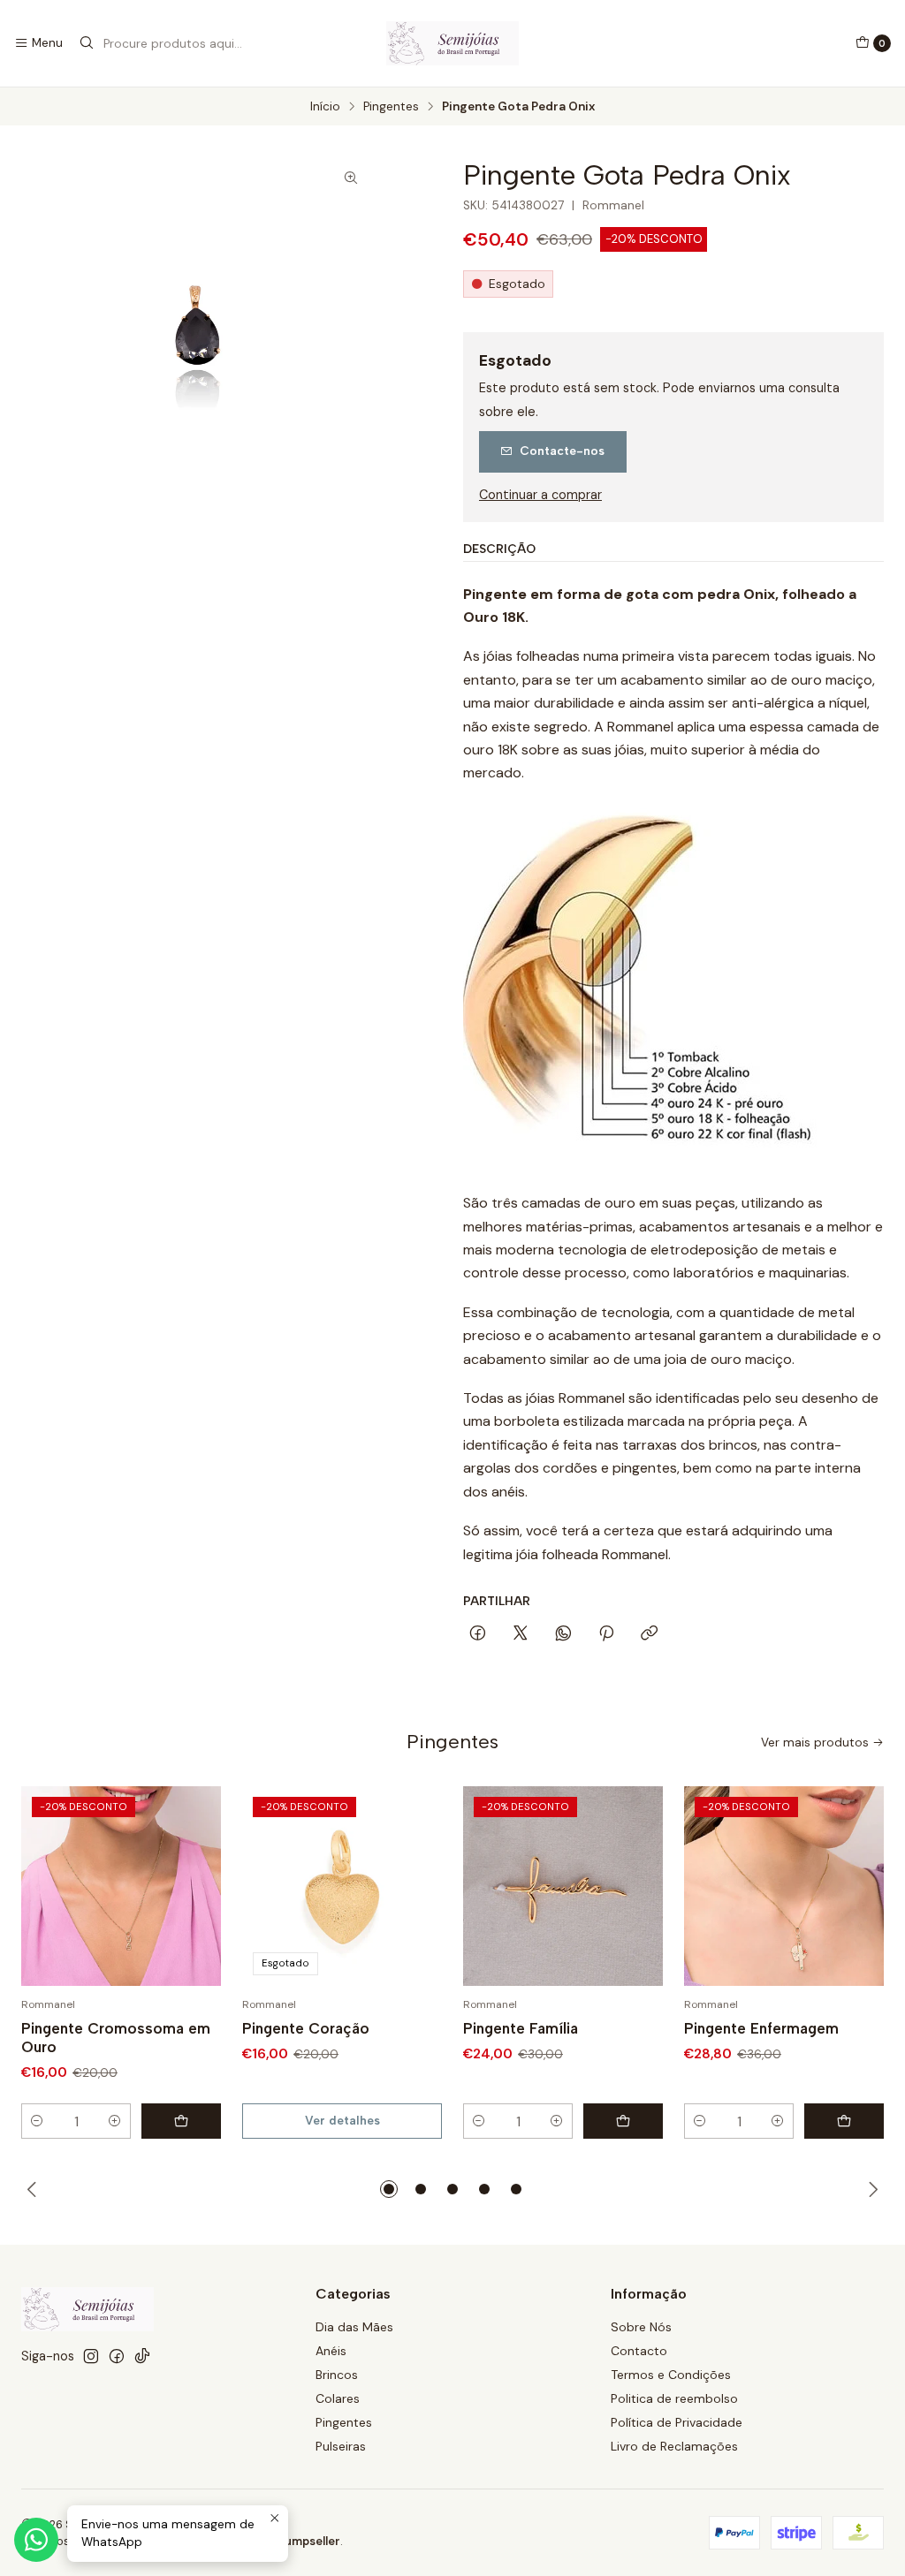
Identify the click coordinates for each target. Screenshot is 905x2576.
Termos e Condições (671, 2375)
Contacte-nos (562, 451)
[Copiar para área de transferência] (649, 1634)
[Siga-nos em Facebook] (117, 2356)
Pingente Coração (306, 2028)
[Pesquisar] (87, 43)
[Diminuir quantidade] (37, 2121)
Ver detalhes (342, 2120)
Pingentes (391, 107)
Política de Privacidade (677, 2422)
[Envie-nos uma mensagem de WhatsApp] (36, 2540)
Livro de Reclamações (674, 2446)
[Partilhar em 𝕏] (521, 1634)
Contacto (639, 2351)
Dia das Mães (354, 2327)
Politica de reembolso (674, 2398)
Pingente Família (521, 2028)
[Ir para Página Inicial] (452, 43)
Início (325, 107)
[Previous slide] (34, 2189)
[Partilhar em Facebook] (478, 1634)
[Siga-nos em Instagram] (91, 2356)
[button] (389, 2189)
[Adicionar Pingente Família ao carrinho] (623, 2121)
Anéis (331, 2351)
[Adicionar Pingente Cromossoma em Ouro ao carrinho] (181, 2121)
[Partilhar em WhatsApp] (563, 1634)
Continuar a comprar (540, 495)
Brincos (337, 2375)
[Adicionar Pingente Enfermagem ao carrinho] (844, 2121)
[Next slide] (871, 2189)
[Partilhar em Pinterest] (606, 1634)
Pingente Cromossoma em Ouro (116, 2038)
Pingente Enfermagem (761, 2028)
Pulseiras (341, 2446)
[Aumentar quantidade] (115, 2121)
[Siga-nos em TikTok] (142, 2356)
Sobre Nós (641, 2327)
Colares (338, 2398)
